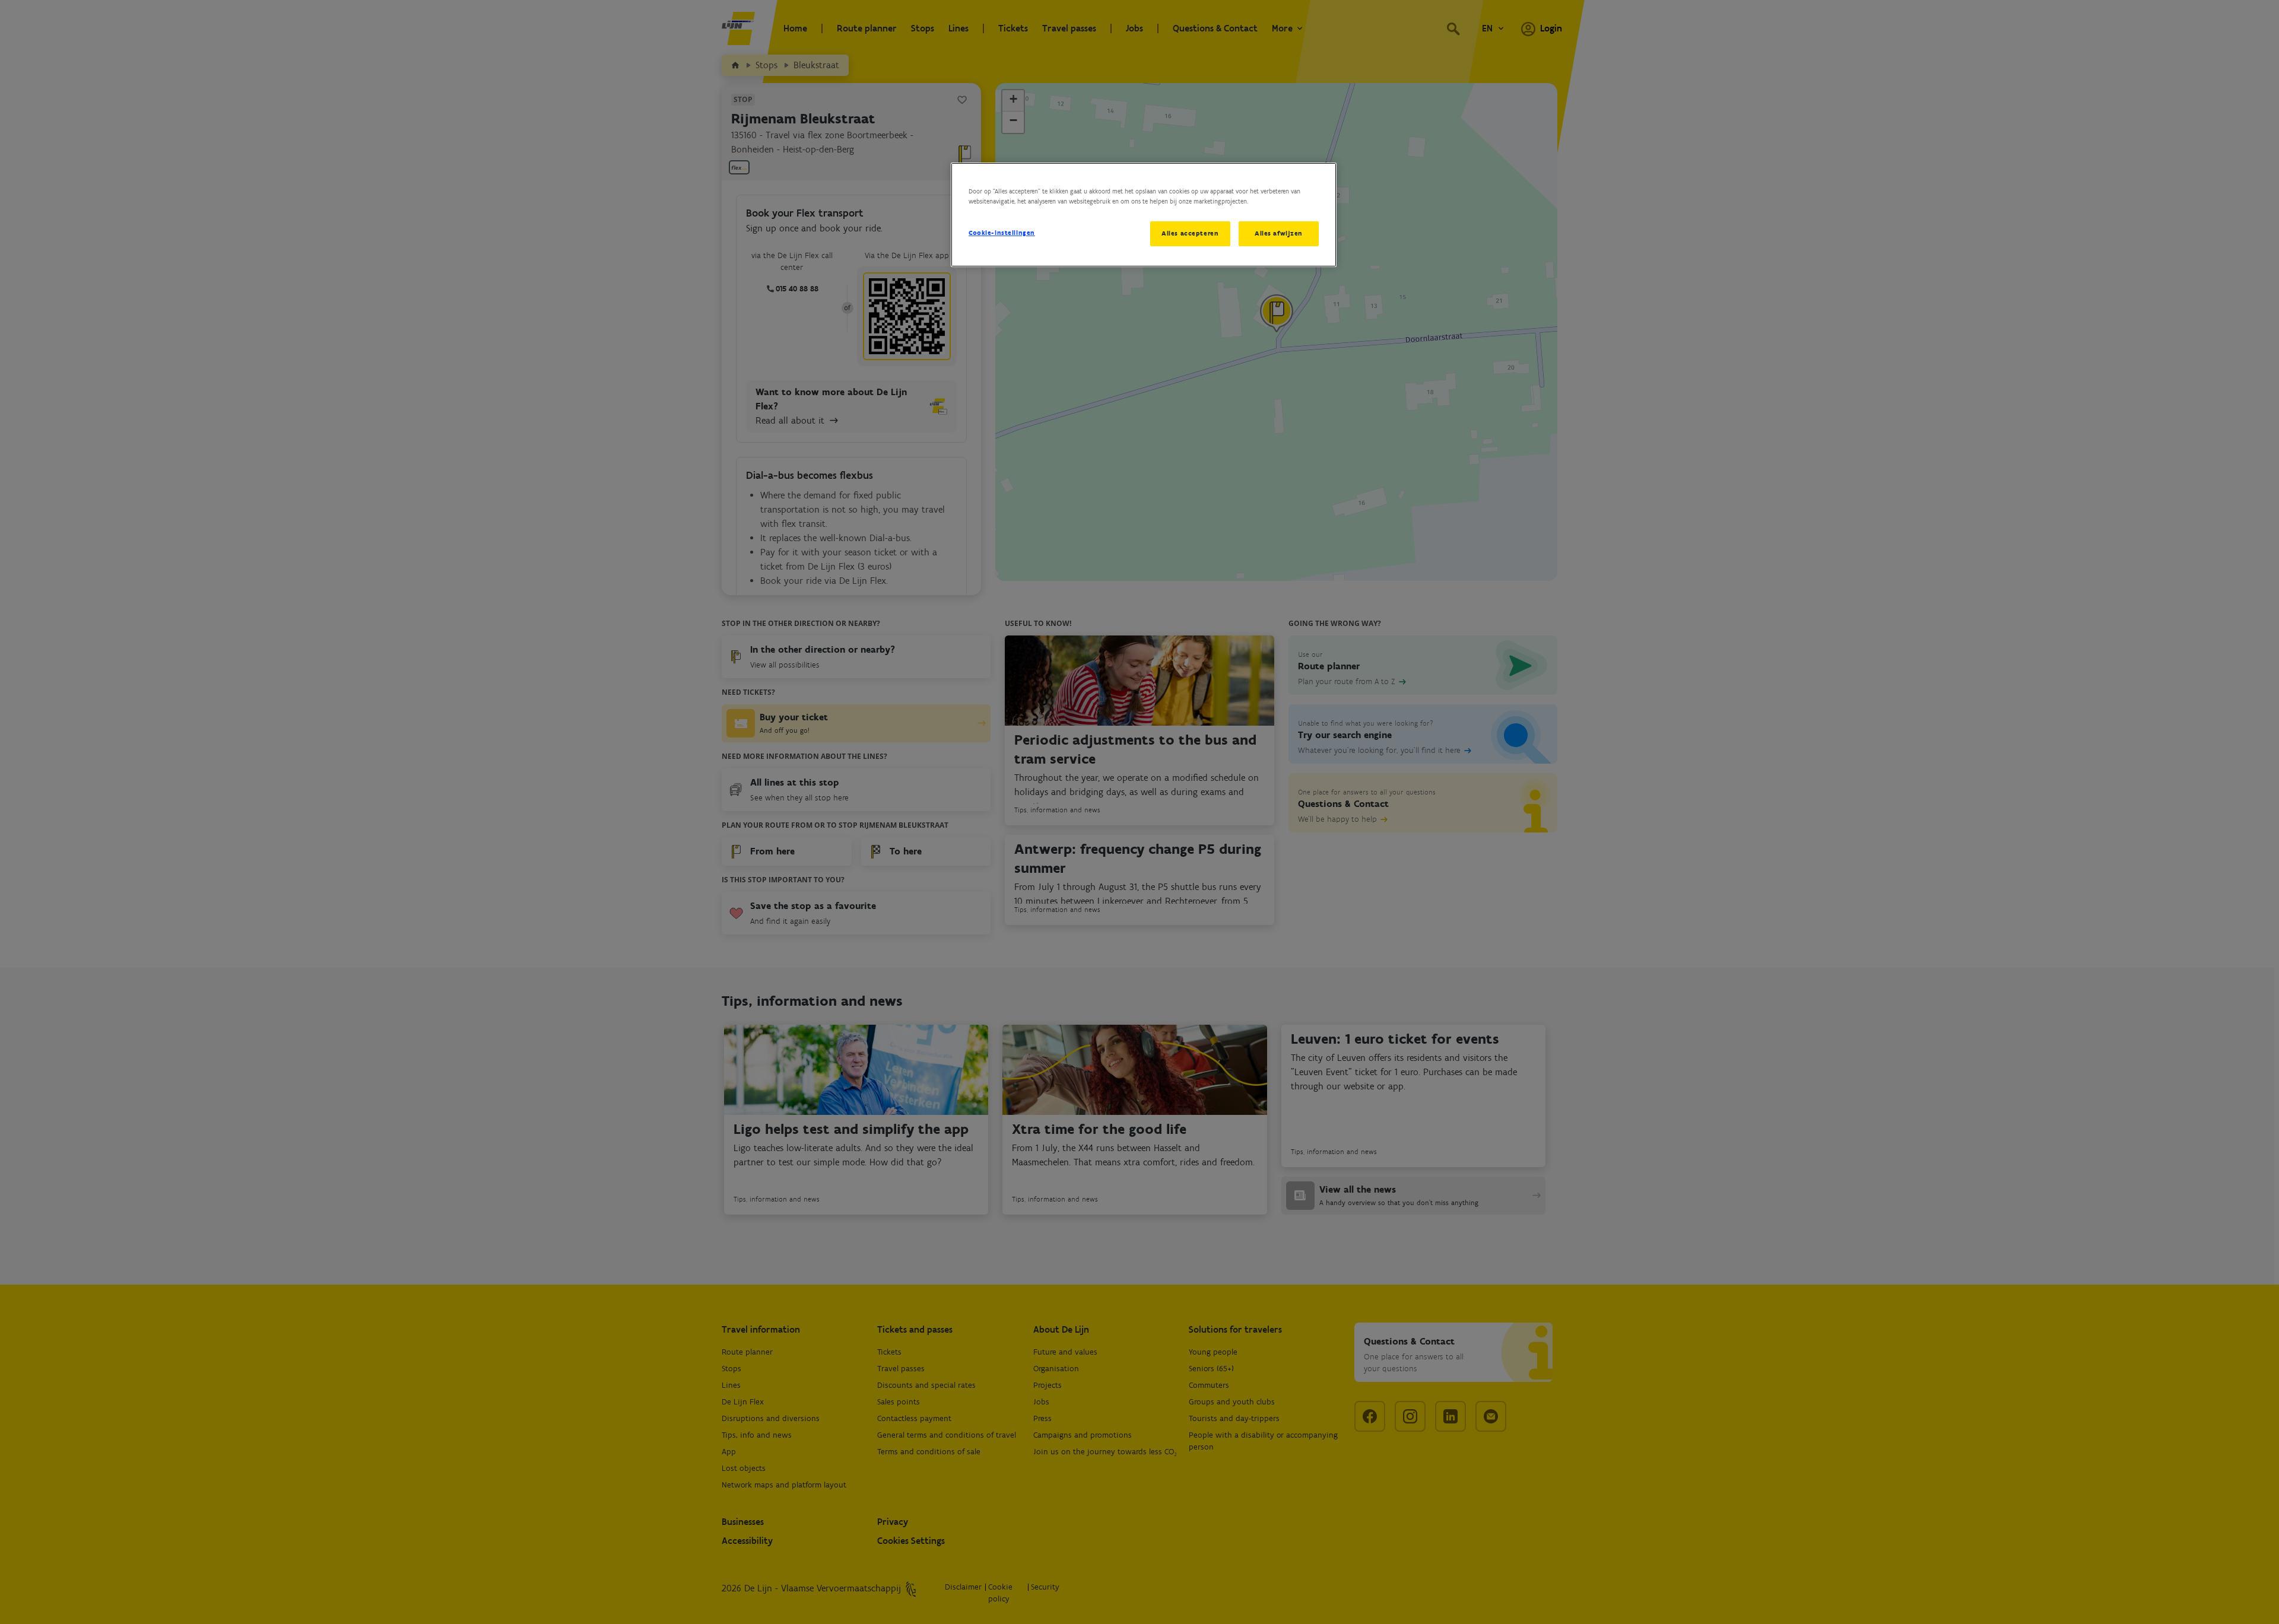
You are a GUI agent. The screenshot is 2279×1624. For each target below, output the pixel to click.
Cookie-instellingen (1002, 233)
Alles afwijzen (1279, 233)
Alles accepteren (1190, 233)
